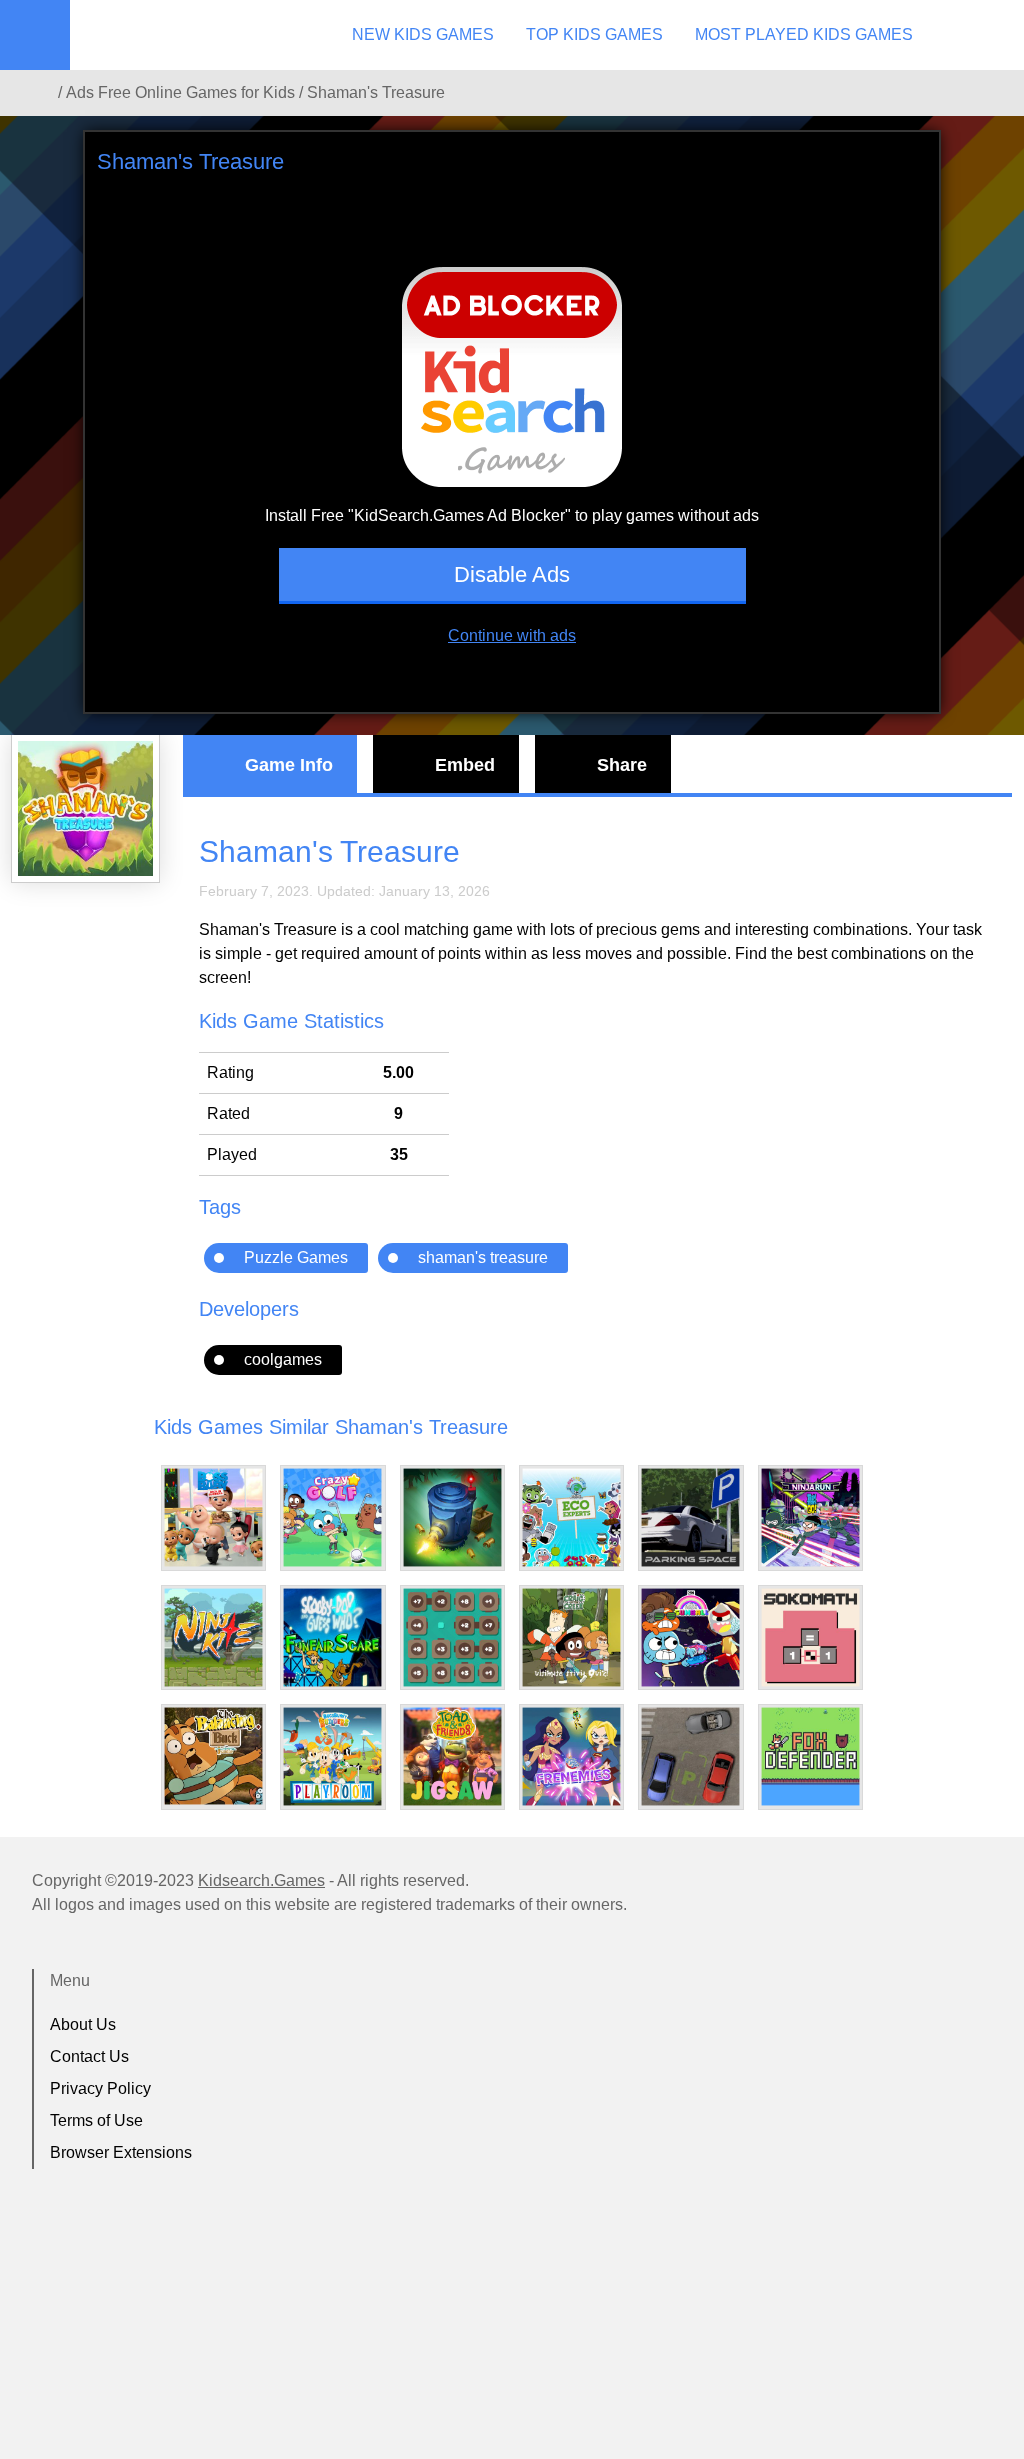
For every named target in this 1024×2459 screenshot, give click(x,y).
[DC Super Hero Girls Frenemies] (571, 1756)
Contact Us (89, 2056)
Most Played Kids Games (804, 34)
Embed (465, 765)
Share (622, 765)
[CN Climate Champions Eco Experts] (571, 1517)
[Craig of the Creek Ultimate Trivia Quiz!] (571, 1637)
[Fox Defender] (810, 1756)
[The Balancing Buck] (213, 1756)
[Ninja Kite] (213, 1637)
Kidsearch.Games (261, 1880)
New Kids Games (423, 34)
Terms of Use (96, 2120)
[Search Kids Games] (991, 36)
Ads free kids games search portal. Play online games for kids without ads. (195, 35)
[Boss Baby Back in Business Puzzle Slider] (213, 1517)
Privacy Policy (100, 2088)
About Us (83, 2024)
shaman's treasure (483, 1257)
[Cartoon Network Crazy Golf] (332, 1517)
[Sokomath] (810, 1637)
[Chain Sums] (452, 1637)
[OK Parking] (690, 1756)
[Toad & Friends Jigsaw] (452, 1756)
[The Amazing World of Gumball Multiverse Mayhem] (690, 1637)
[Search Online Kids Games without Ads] (39, 93)
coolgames (283, 1359)
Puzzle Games (296, 1257)
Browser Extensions (121, 2152)
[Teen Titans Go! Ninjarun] (810, 1517)
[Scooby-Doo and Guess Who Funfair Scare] (332, 1637)
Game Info (289, 765)
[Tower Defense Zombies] (452, 1517)
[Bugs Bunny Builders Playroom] (332, 1756)
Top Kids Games (594, 34)
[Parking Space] (690, 1517)
